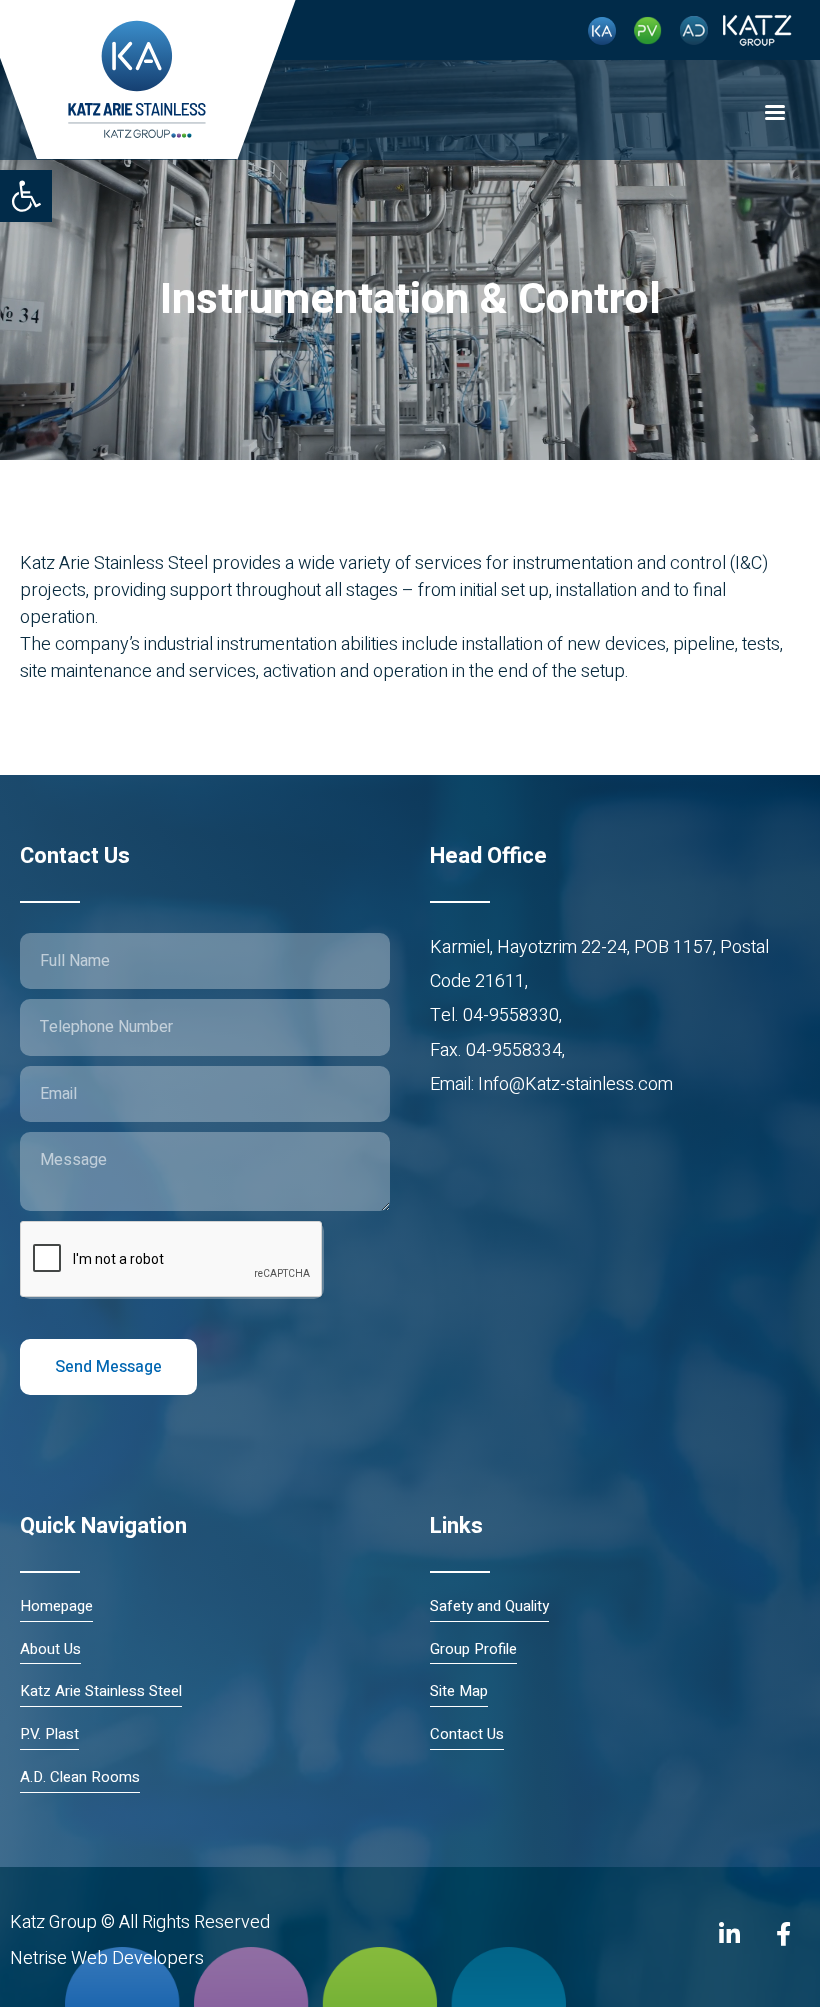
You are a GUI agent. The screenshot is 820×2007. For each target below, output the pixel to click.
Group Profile (473, 1649)
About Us (50, 1649)
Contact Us (467, 1734)
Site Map (459, 1691)
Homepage (56, 1606)
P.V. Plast (49, 1734)
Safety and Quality (489, 1606)
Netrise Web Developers (107, 1958)
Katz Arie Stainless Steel (101, 1691)
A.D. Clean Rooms (80, 1777)
